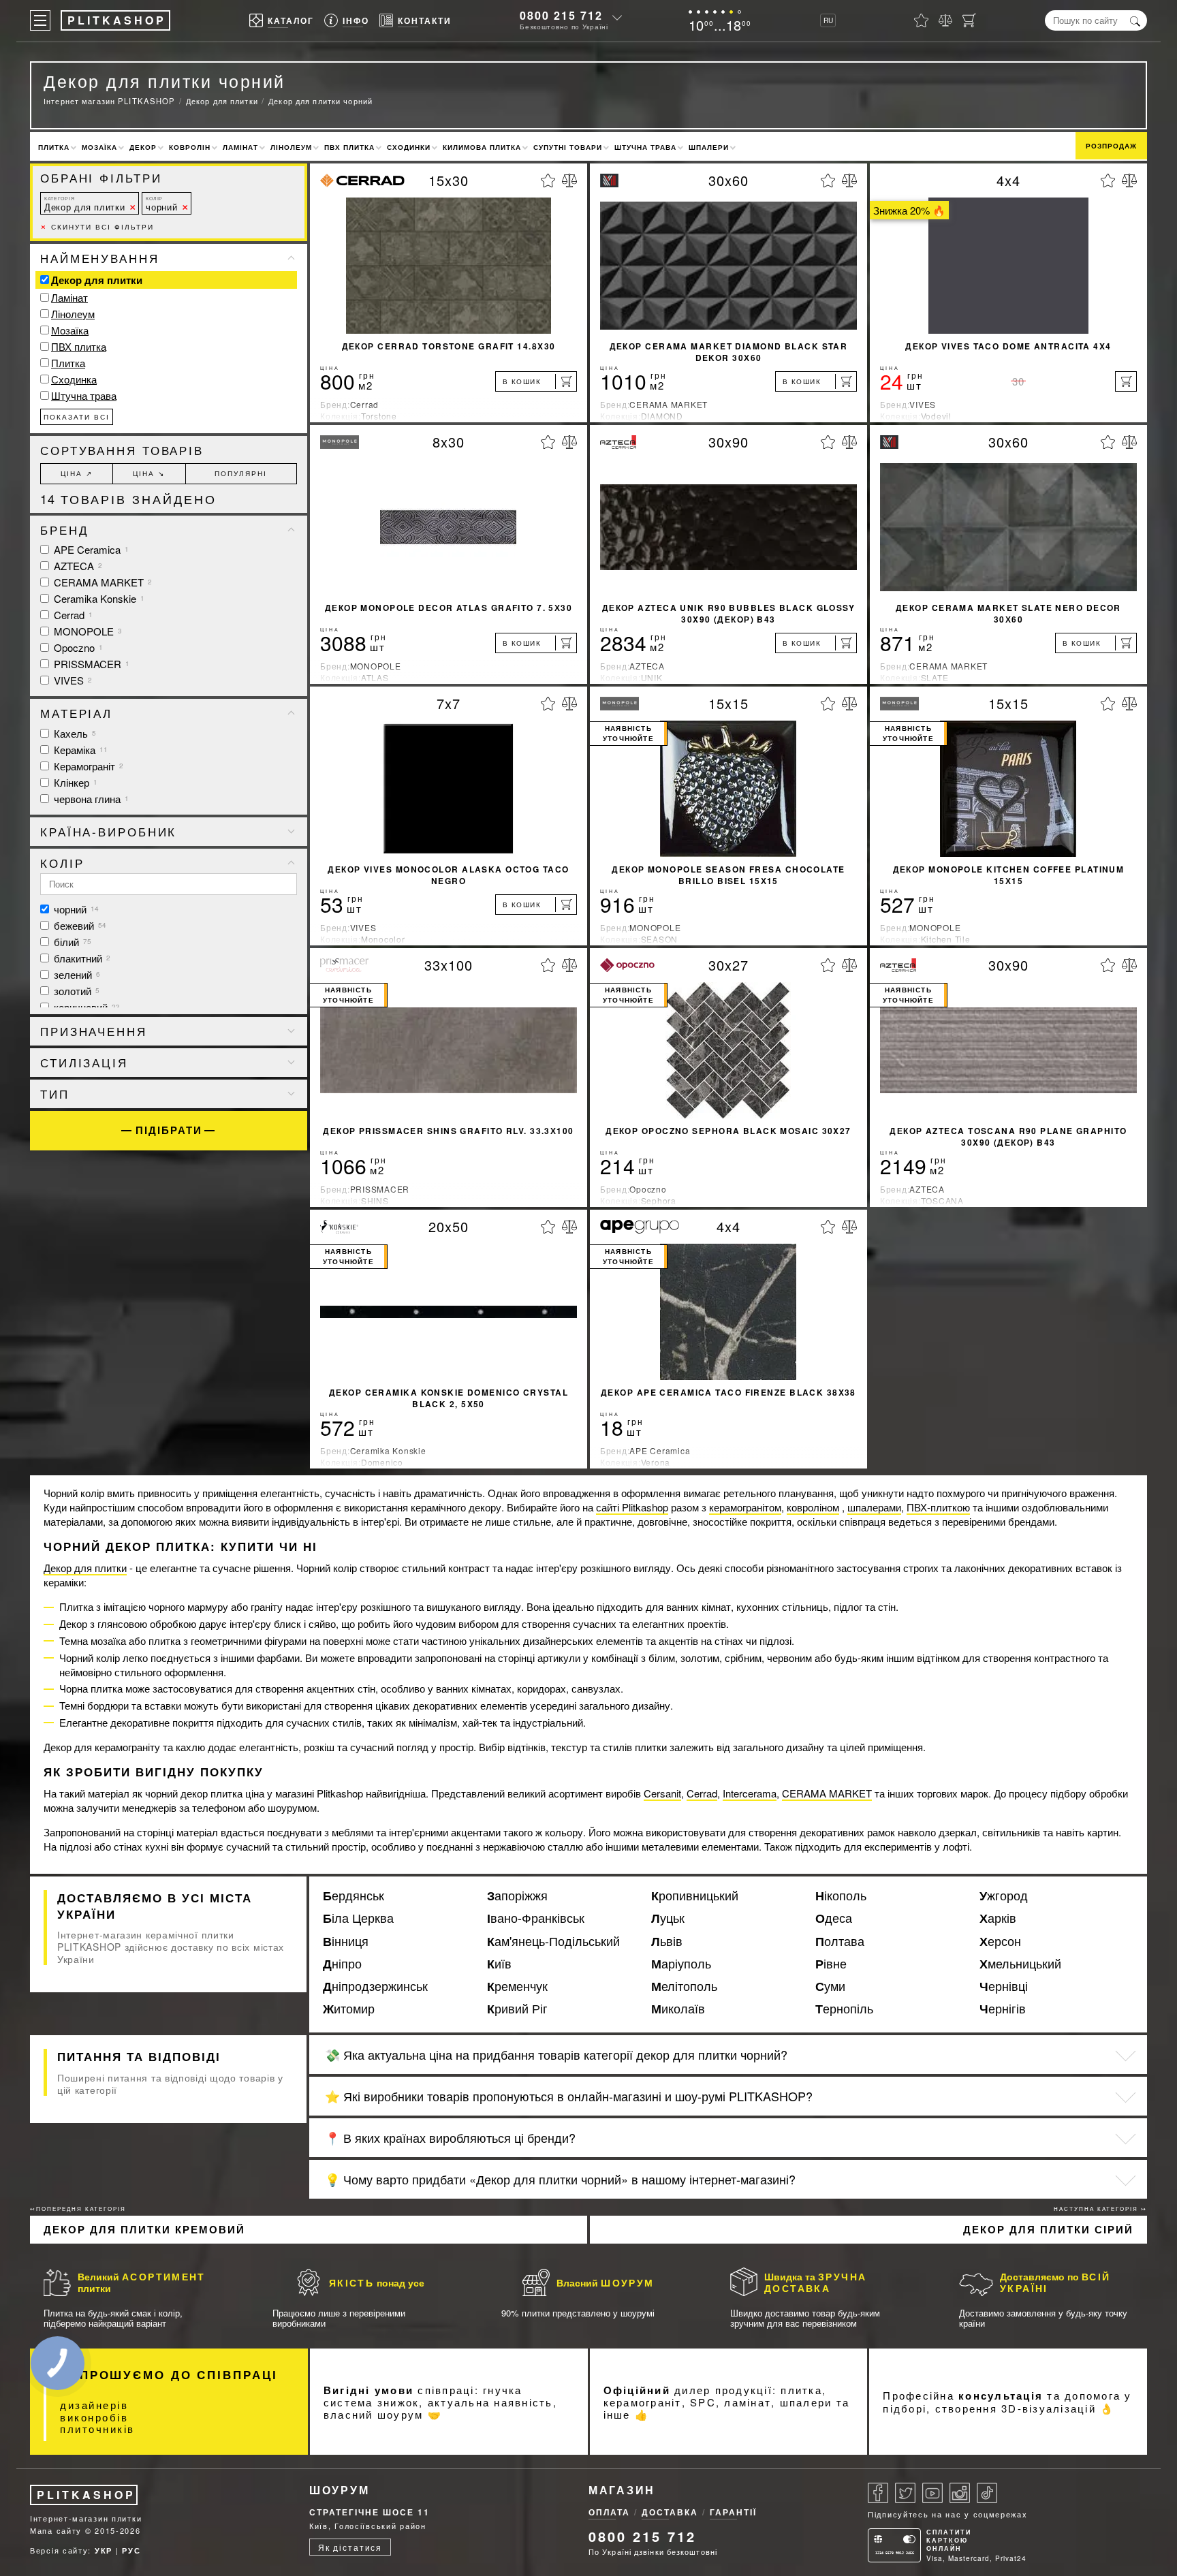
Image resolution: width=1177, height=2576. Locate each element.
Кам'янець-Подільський (553, 1941)
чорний (161, 204)
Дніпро (342, 1964)
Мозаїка (99, 147)
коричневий (85, 1007)
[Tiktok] (987, 2493)
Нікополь (841, 1896)
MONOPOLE (87, 631)
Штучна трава (645, 147)
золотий (75, 991)
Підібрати (169, 1130)
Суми (830, 1986)
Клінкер (74, 782)
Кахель (74, 733)
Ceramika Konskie (98, 598)
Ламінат (240, 147)
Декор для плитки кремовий (144, 2229)
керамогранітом (745, 1507)
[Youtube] (932, 2493)
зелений (76, 974)
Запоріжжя (517, 1896)
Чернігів (1003, 2009)
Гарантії (733, 2512)
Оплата (609, 2512)
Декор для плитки (84, 204)
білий (71, 942)
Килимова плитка (482, 147)
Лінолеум (291, 147)
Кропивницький (695, 1896)
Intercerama (750, 1793)
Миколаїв (678, 2009)
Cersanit (662, 1793)
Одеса (834, 1918)
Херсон (1000, 1941)
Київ (499, 1964)
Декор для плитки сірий (1048, 2229)
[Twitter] (905, 2493)
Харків (998, 1918)
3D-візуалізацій (1049, 2408)
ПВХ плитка (349, 147)
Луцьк (668, 1918)
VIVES (72, 680)
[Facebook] (878, 2493)
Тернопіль (844, 2009)
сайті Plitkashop (632, 1507)
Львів (667, 1941)
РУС (131, 2550)
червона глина (90, 799)
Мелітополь (684, 1986)
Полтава (840, 1941)
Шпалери (709, 147)
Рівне (831, 1964)
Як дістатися (350, 2547)
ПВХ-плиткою (938, 1507)
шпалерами (874, 1507)
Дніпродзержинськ (375, 1986)
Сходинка (74, 379)
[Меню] (40, 20)
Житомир (349, 2009)
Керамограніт (87, 766)
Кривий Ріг (517, 2009)
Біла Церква (358, 1918)
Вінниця (346, 1941)
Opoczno (77, 647)
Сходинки (409, 147)
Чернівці (1004, 1986)
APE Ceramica (90, 549)
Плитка (54, 147)
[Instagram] (960, 2493)
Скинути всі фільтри (97, 227)
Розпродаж (1111, 146)
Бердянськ (354, 1896)
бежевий (79, 925)
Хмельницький (1020, 1964)
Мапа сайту (56, 2530)
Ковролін (190, 147)
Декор (143, 147)
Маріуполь (681, 1964)
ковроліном (813, 1507)
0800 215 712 (561, 15)
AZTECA (77, 566)
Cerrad (72, 615)
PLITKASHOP (86, 2495)
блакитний (81, 958)
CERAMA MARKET (101, 582)
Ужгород (1004, 1896)
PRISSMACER (90, 664)
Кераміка (79, 750)
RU (828, 20)
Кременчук (517, 1986)
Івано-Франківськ (536, 1918)
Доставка (670, 2512)
